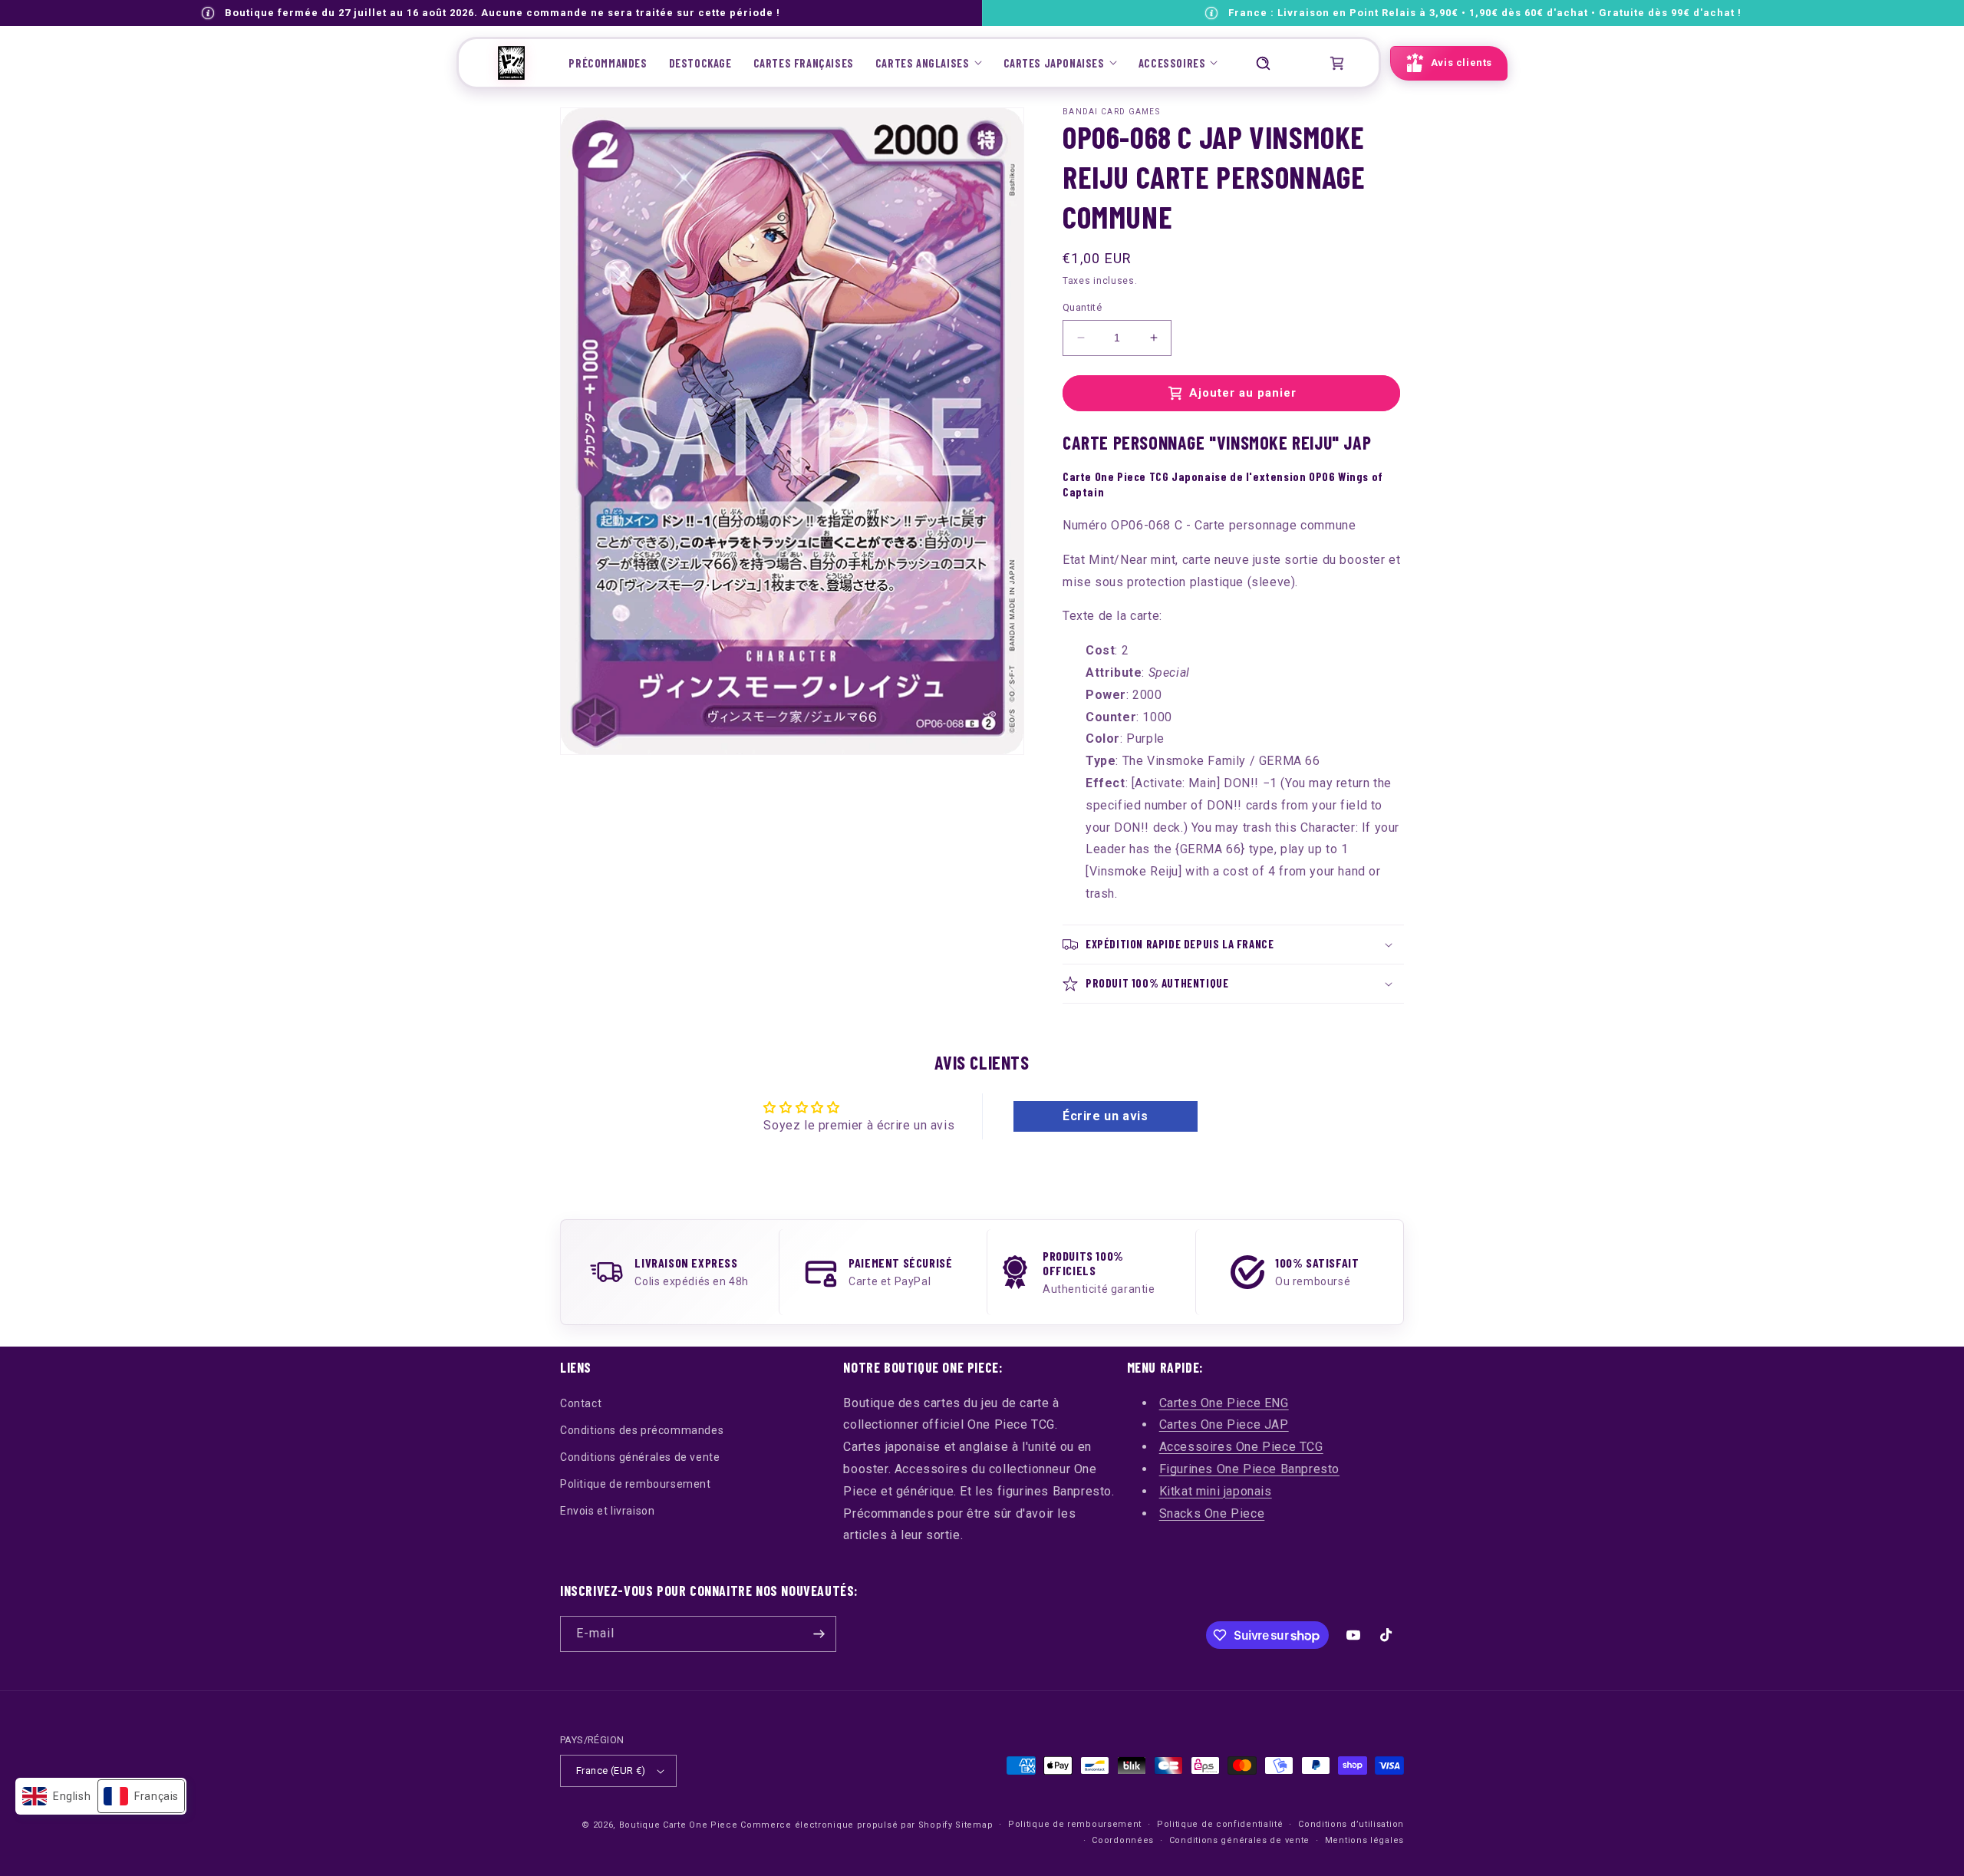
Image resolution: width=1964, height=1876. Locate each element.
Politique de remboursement (636, 1484)
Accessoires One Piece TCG (1241, 1447)
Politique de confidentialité (1220, 1824)
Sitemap (974, 1825)
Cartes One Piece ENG (1224, 1403)
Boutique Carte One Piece (679, 1825)
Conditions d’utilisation (1351, 1824)
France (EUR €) (611, 1770)
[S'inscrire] (819, 1634)
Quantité (1082, 307)
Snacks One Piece (1212, 1513)
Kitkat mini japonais (1216, 1491)
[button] (929, 63)
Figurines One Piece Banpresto (1249, 1469)
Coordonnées (1123, 1840)
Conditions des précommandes (642, 1430)
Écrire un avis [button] (1105, 1116)
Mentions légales (1364, 1840)
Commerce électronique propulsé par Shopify (846, 1825)
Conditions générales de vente (640, 1457)
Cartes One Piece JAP (1224, 1424)
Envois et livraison (607, 1511)
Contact (581, 1403)
